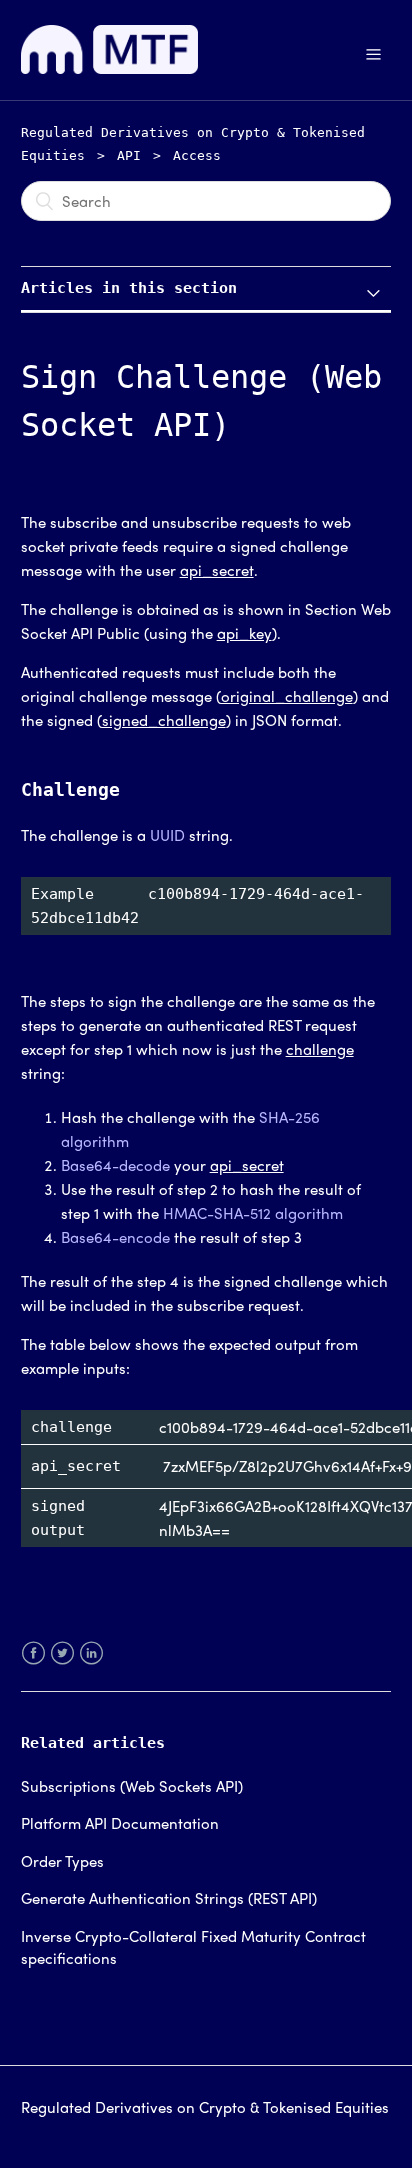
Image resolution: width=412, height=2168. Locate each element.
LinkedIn (91, 1665)
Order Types (62, 1861)
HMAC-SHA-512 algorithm (253, 1213)
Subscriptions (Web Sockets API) (132, 1786)
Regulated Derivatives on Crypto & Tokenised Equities (205, 2107)
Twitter (62, 1665)
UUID (167, 835)
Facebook (33, 1665)
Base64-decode (115, 1165)
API (129, 155)
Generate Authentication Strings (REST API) (169, 1898)
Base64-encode (115, 1237)
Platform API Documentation (120, 1823)
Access (197, 155)
